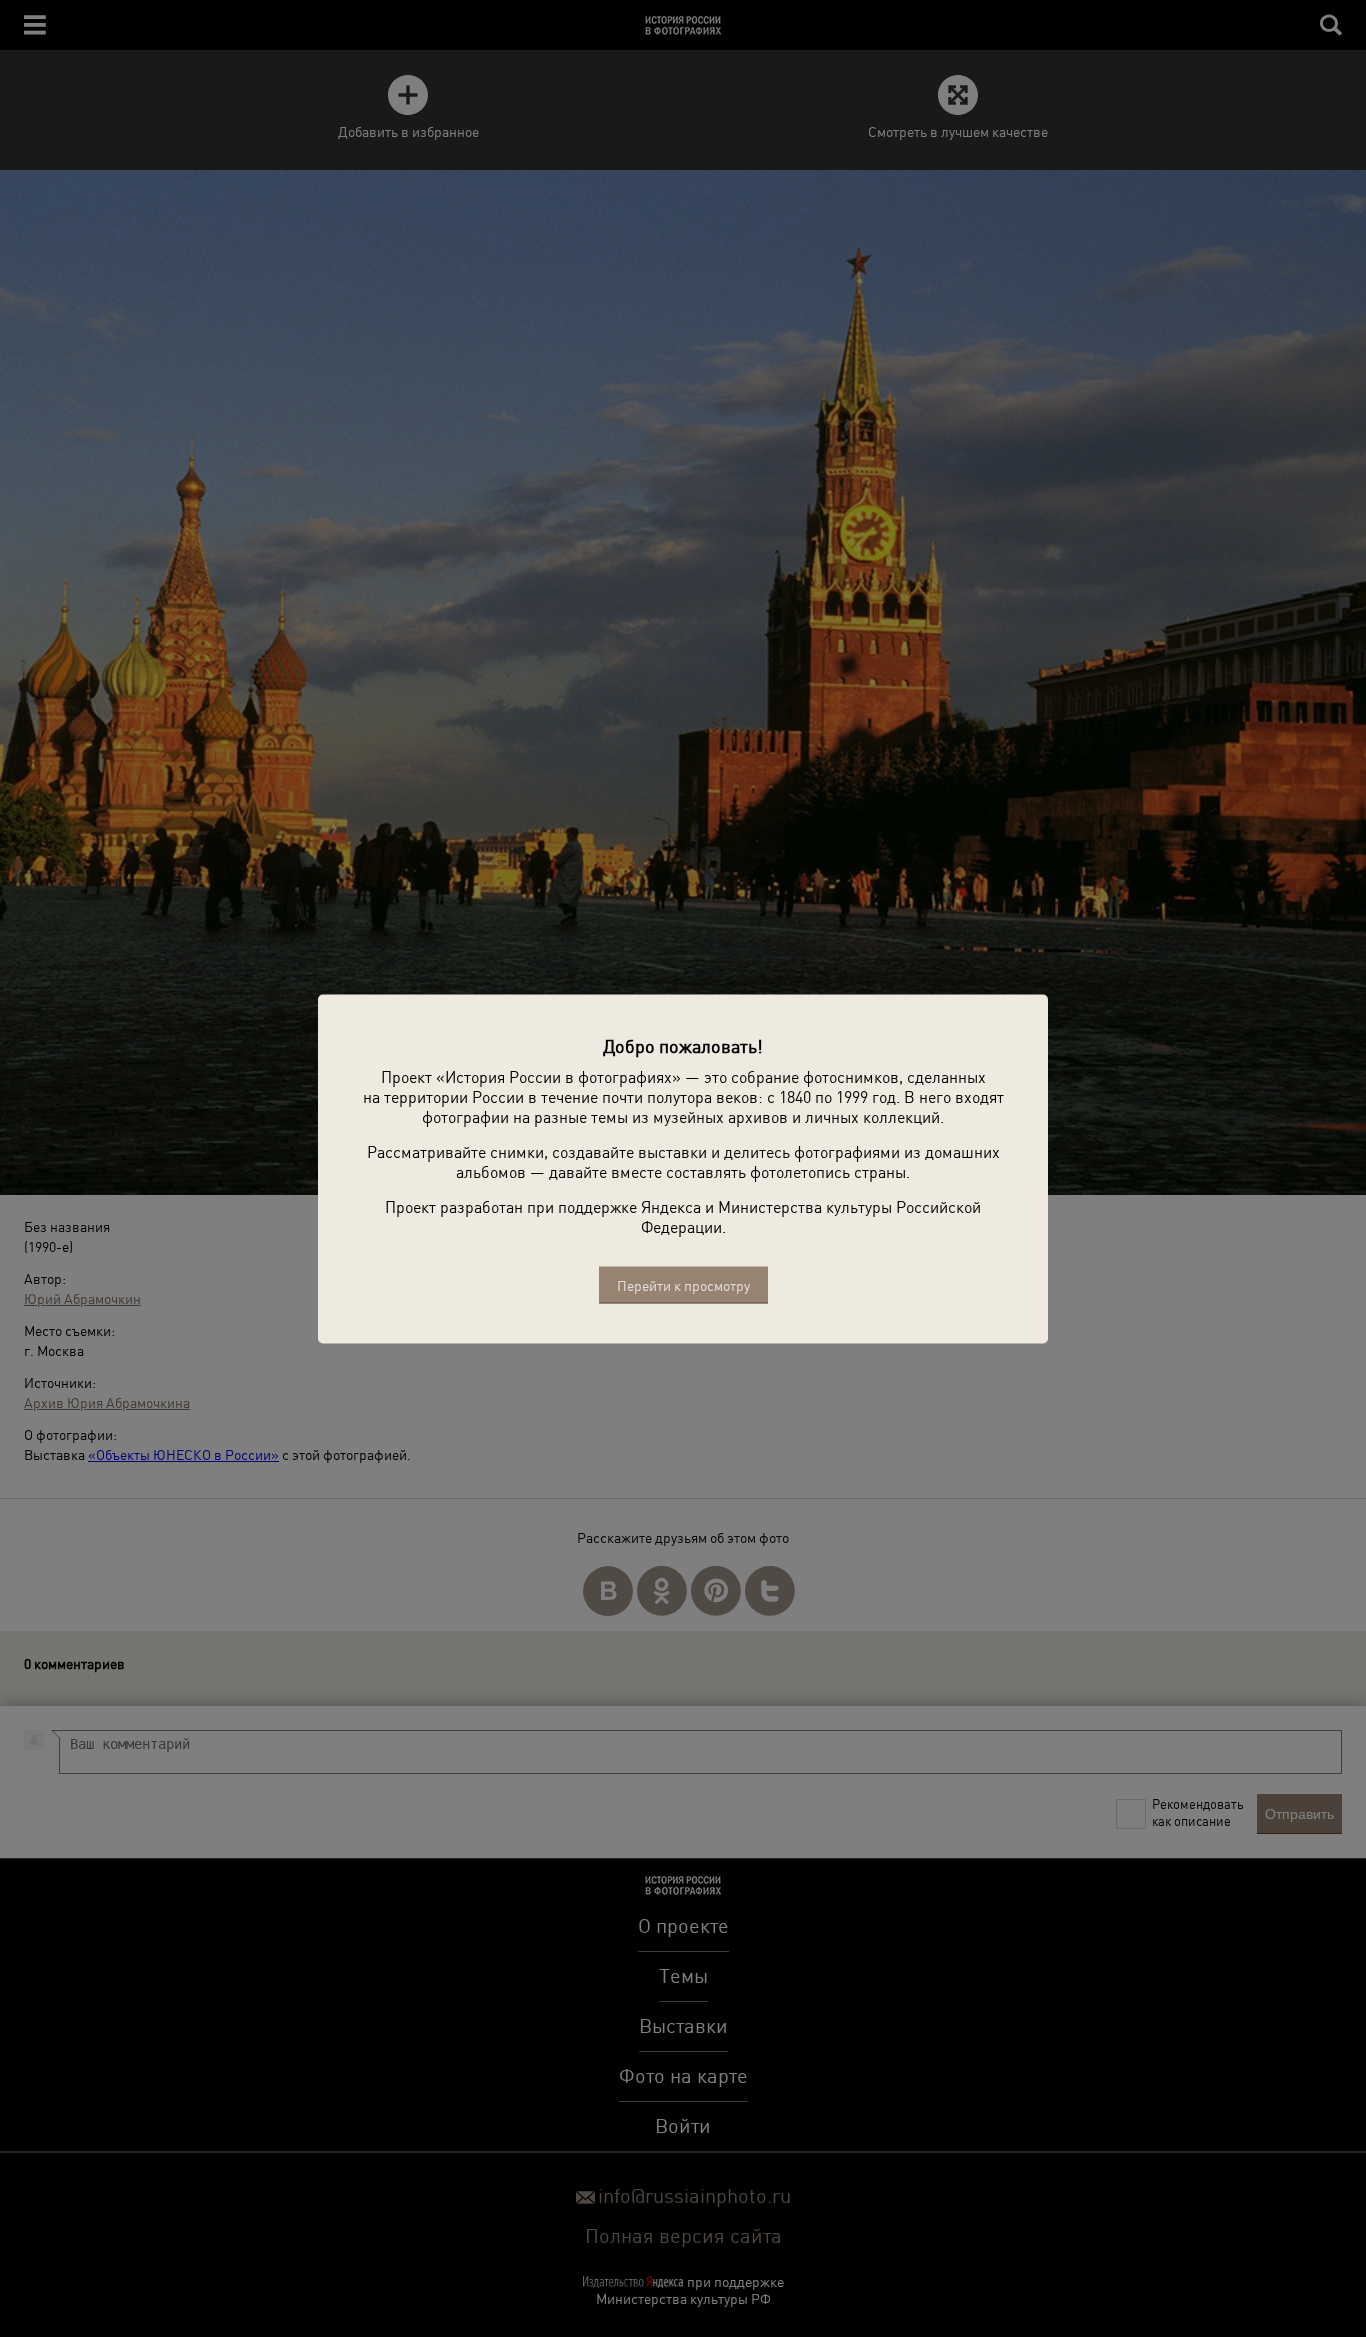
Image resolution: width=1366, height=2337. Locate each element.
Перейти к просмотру (683, 1284)
